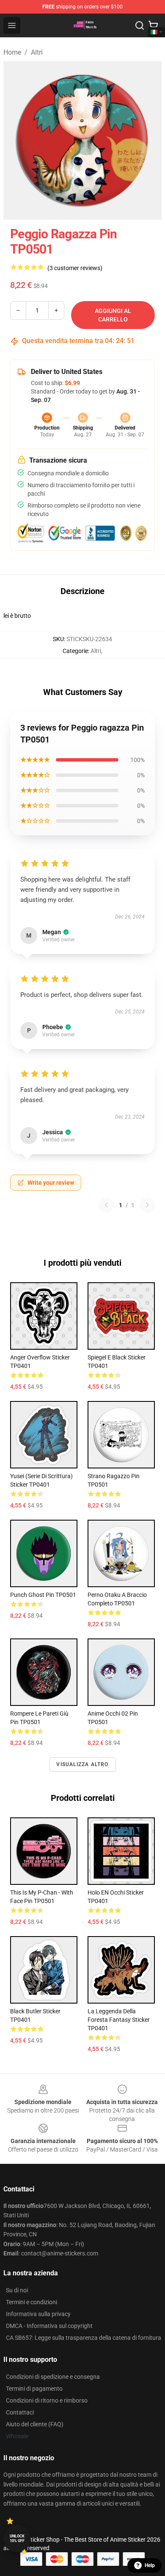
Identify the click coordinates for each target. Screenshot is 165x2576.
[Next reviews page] (147, 1205)
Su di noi (17, 2290)
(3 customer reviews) (75, 268)
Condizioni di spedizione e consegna (53, 2377)
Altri (37, 52)
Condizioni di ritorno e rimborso (47, 2400)
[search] (140, 25)
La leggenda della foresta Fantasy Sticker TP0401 (119, 2020)
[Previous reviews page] (106, 1205)
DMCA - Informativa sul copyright (49, 2326)
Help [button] (150, 2565)
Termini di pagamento (34, 2389)
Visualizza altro (82, 1764)
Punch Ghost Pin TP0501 (43, 1595)
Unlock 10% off (17, 2538)
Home (12, 52)
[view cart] (153, 25)
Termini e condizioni (32, 2302)
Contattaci (20, 2412)
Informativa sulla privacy (38, 2314)
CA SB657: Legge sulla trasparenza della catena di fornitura (84, 2338)
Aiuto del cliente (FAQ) (35, 2424)
